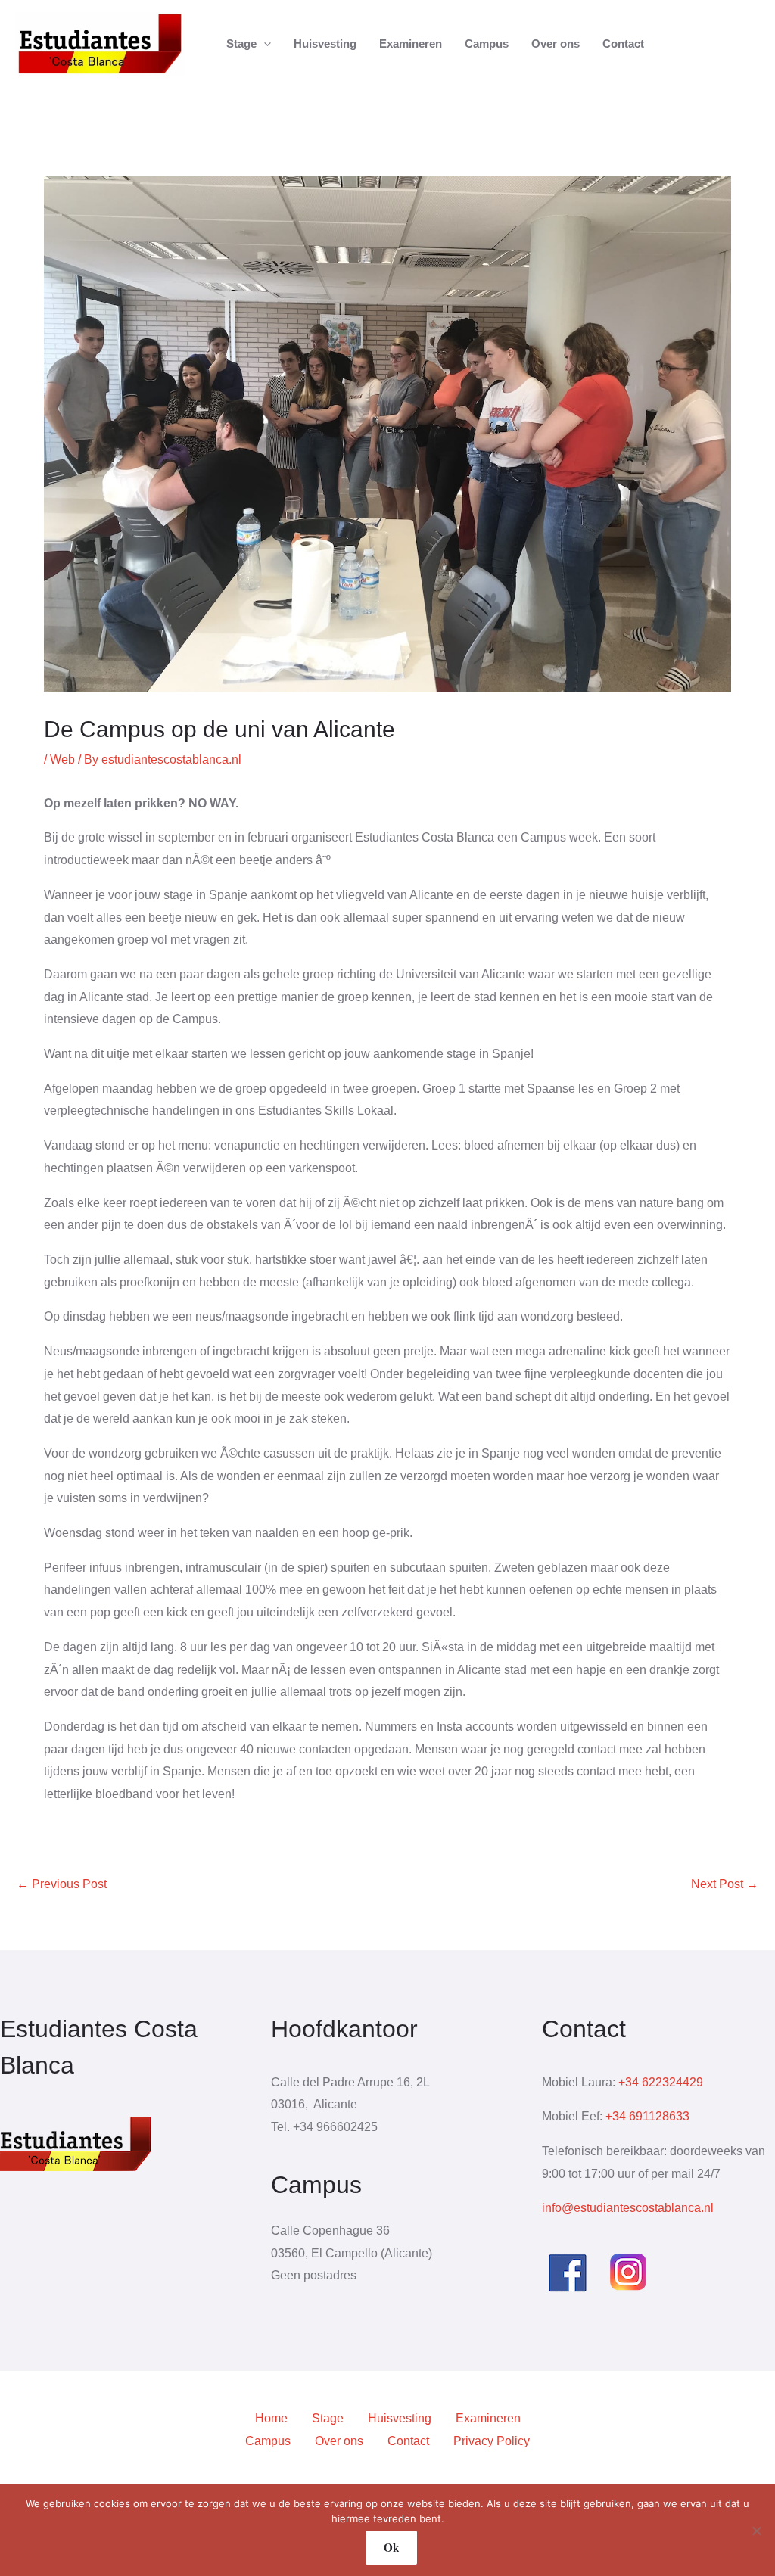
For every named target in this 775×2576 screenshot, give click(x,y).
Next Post (725, 1884)
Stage (328, 2418)
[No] (756, 2531)
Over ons (339, 2441)
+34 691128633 (647, 2116)
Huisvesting (400, 2418)
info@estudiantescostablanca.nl (628, 2208)
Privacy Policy (492, 2441)
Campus (268, 2441)
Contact (408, 2441)
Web (62, 759)
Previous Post (62, 1884)
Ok (391, 2547)
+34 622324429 (661, 2082)
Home (271, 2418)
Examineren (488, 2418)
